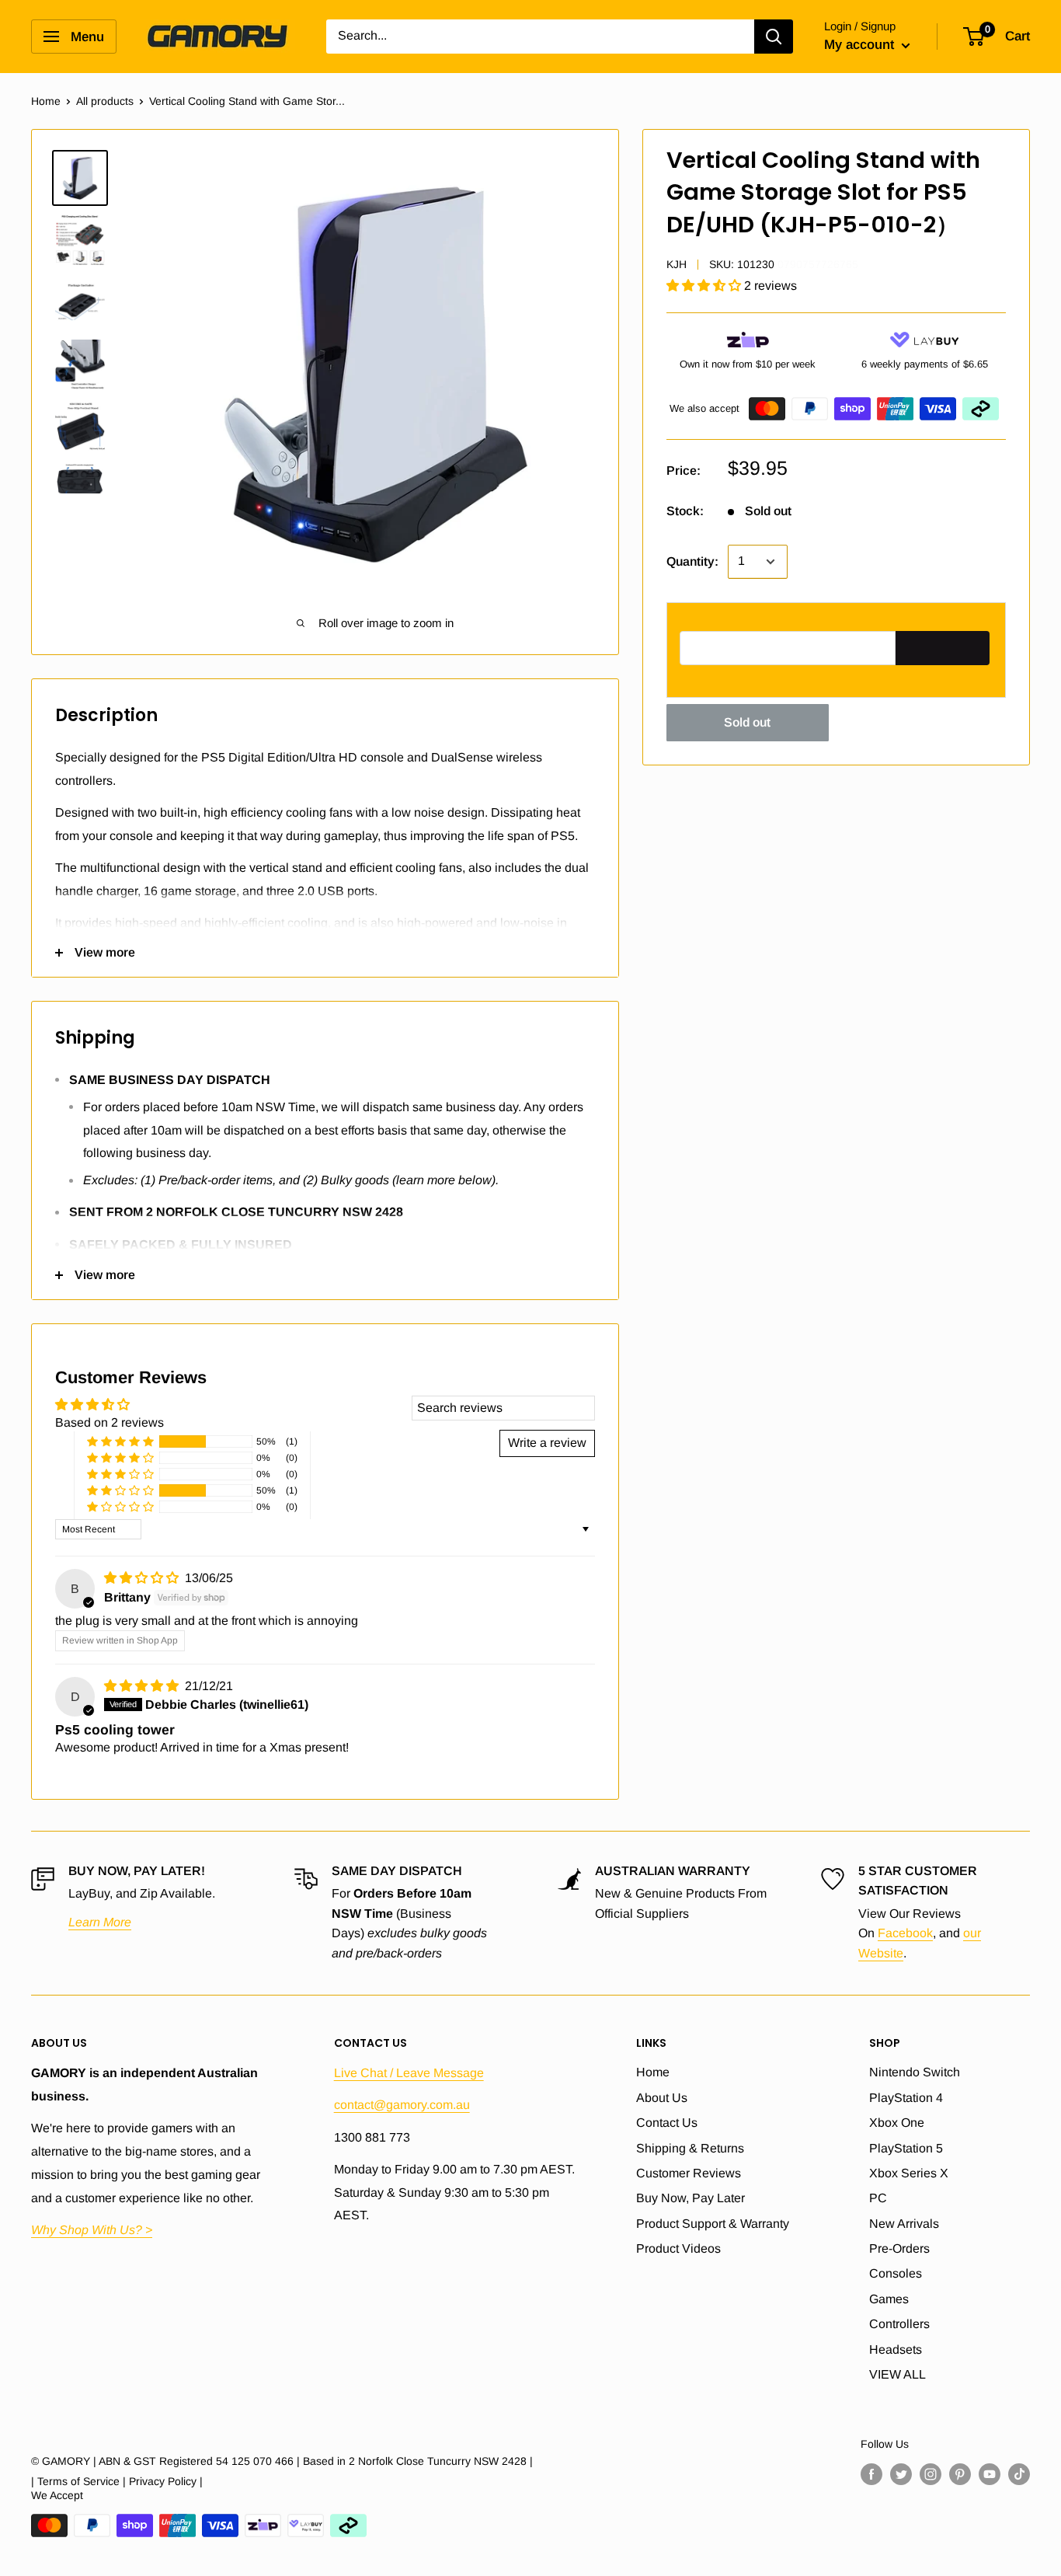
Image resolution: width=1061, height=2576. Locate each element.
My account (861, 45)
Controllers (899, 2324)
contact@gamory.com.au (402, 2105)
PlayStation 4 (906, 2098)
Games (889, 2299)
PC (878, 2198)
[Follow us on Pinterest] (960, 2474)
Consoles (896, 2273)
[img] (143, 1578)
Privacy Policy (163, 2481)
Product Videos (678, 2248)
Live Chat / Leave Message (409, 2073)
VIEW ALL (898, 2374)
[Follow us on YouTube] (990, 2474)
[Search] (774, 37)
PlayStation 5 (906, 2148)
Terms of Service (78, 2481)
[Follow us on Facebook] (871, 2474)
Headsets (896, 2349)
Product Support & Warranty (713, 2224)
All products (105, 101)
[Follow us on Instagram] (931, 2474)
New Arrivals (904, 2224)
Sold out (747, 722)
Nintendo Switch (915, 2072)
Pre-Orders (899, 2248)
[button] (705, 286)
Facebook (905, 1933)
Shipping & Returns (690, 2148)
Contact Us (667, 2123)
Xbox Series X (909, 2173)
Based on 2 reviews (110, 1422)
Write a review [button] (547, 1443)
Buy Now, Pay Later (691, 2198)
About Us (662, 2098)
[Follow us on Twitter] (901, 2474)
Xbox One (897, 2123)
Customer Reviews (689, 2173)
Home (46, 101)
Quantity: (692, 561)
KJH (677, 264)
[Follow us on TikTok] (1019, 2474)
